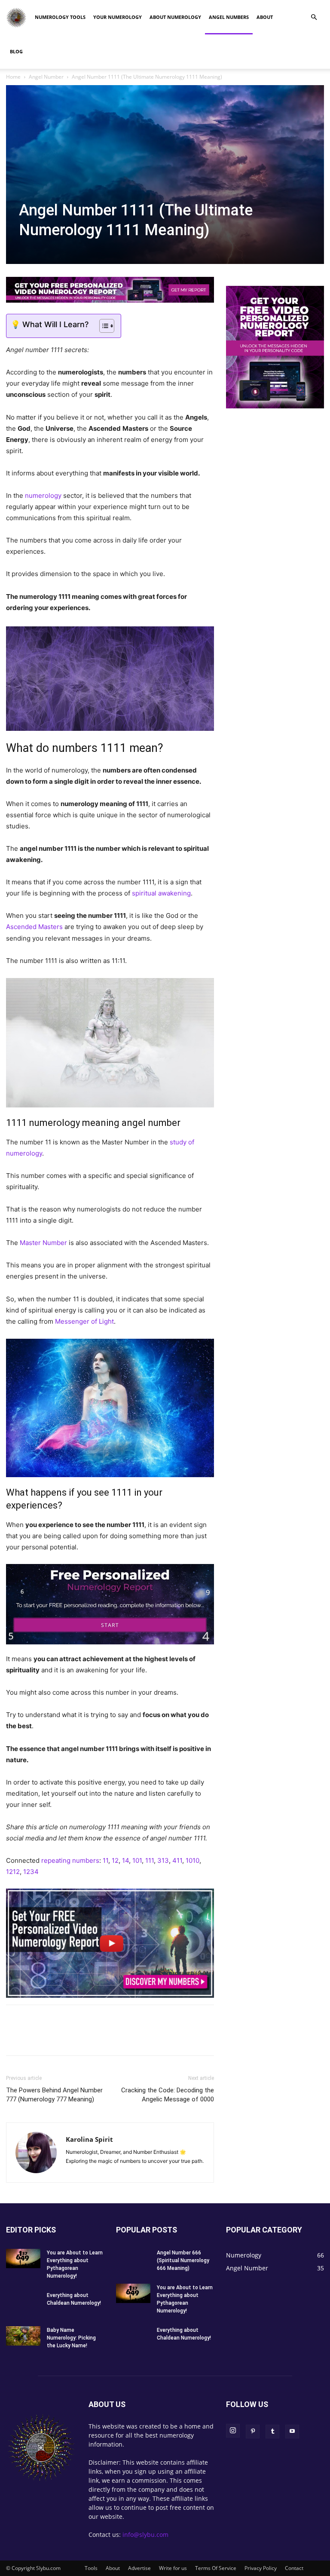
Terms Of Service (216, 2568)
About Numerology (175, 17)
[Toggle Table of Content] (102, 326)
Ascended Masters (34, 927)
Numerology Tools (60, 17)
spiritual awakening (161, 893)
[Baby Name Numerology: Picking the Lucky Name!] (23, 2336)
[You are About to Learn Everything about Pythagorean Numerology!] (23, 2259)
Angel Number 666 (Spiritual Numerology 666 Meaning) (183, 2260)
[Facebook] (15, 2038)
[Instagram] (233, 2431)
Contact (294, 2568)
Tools (91, 2568)
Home (13, 77)
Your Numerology (118, 17)
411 (177, 1860)
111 (150, 1860)
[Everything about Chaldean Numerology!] (23, 2301)
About (265, 17)
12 (115, 1860)
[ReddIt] (74, 2038)
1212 (13, 1872)
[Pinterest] (54, 2038)
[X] (34, 2038)
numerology (43, 495)
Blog (16, 51)
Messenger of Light (84, 1321)
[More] (114, 2038)
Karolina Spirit (89, 2139)
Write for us (173, 2568)
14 (125, 1860)
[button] (314, 17)
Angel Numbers (229, 17)
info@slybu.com (145, 2535)
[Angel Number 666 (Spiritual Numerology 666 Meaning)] (133, 2261)
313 (163, 1860)
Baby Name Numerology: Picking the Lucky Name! (71, 2338)
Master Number (43, 1243)
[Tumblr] (94, 2038)
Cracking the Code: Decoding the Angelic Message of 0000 (168, 2095)
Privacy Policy (261, 2568)
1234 (31, 1872)
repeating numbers (70, 1860)
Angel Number (46, 77)
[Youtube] (292, 2432)
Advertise (139, 2568)
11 (105, 1860)
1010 (192, 1860)
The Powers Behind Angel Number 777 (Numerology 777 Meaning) (54, 2095)
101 (137, 1860)
